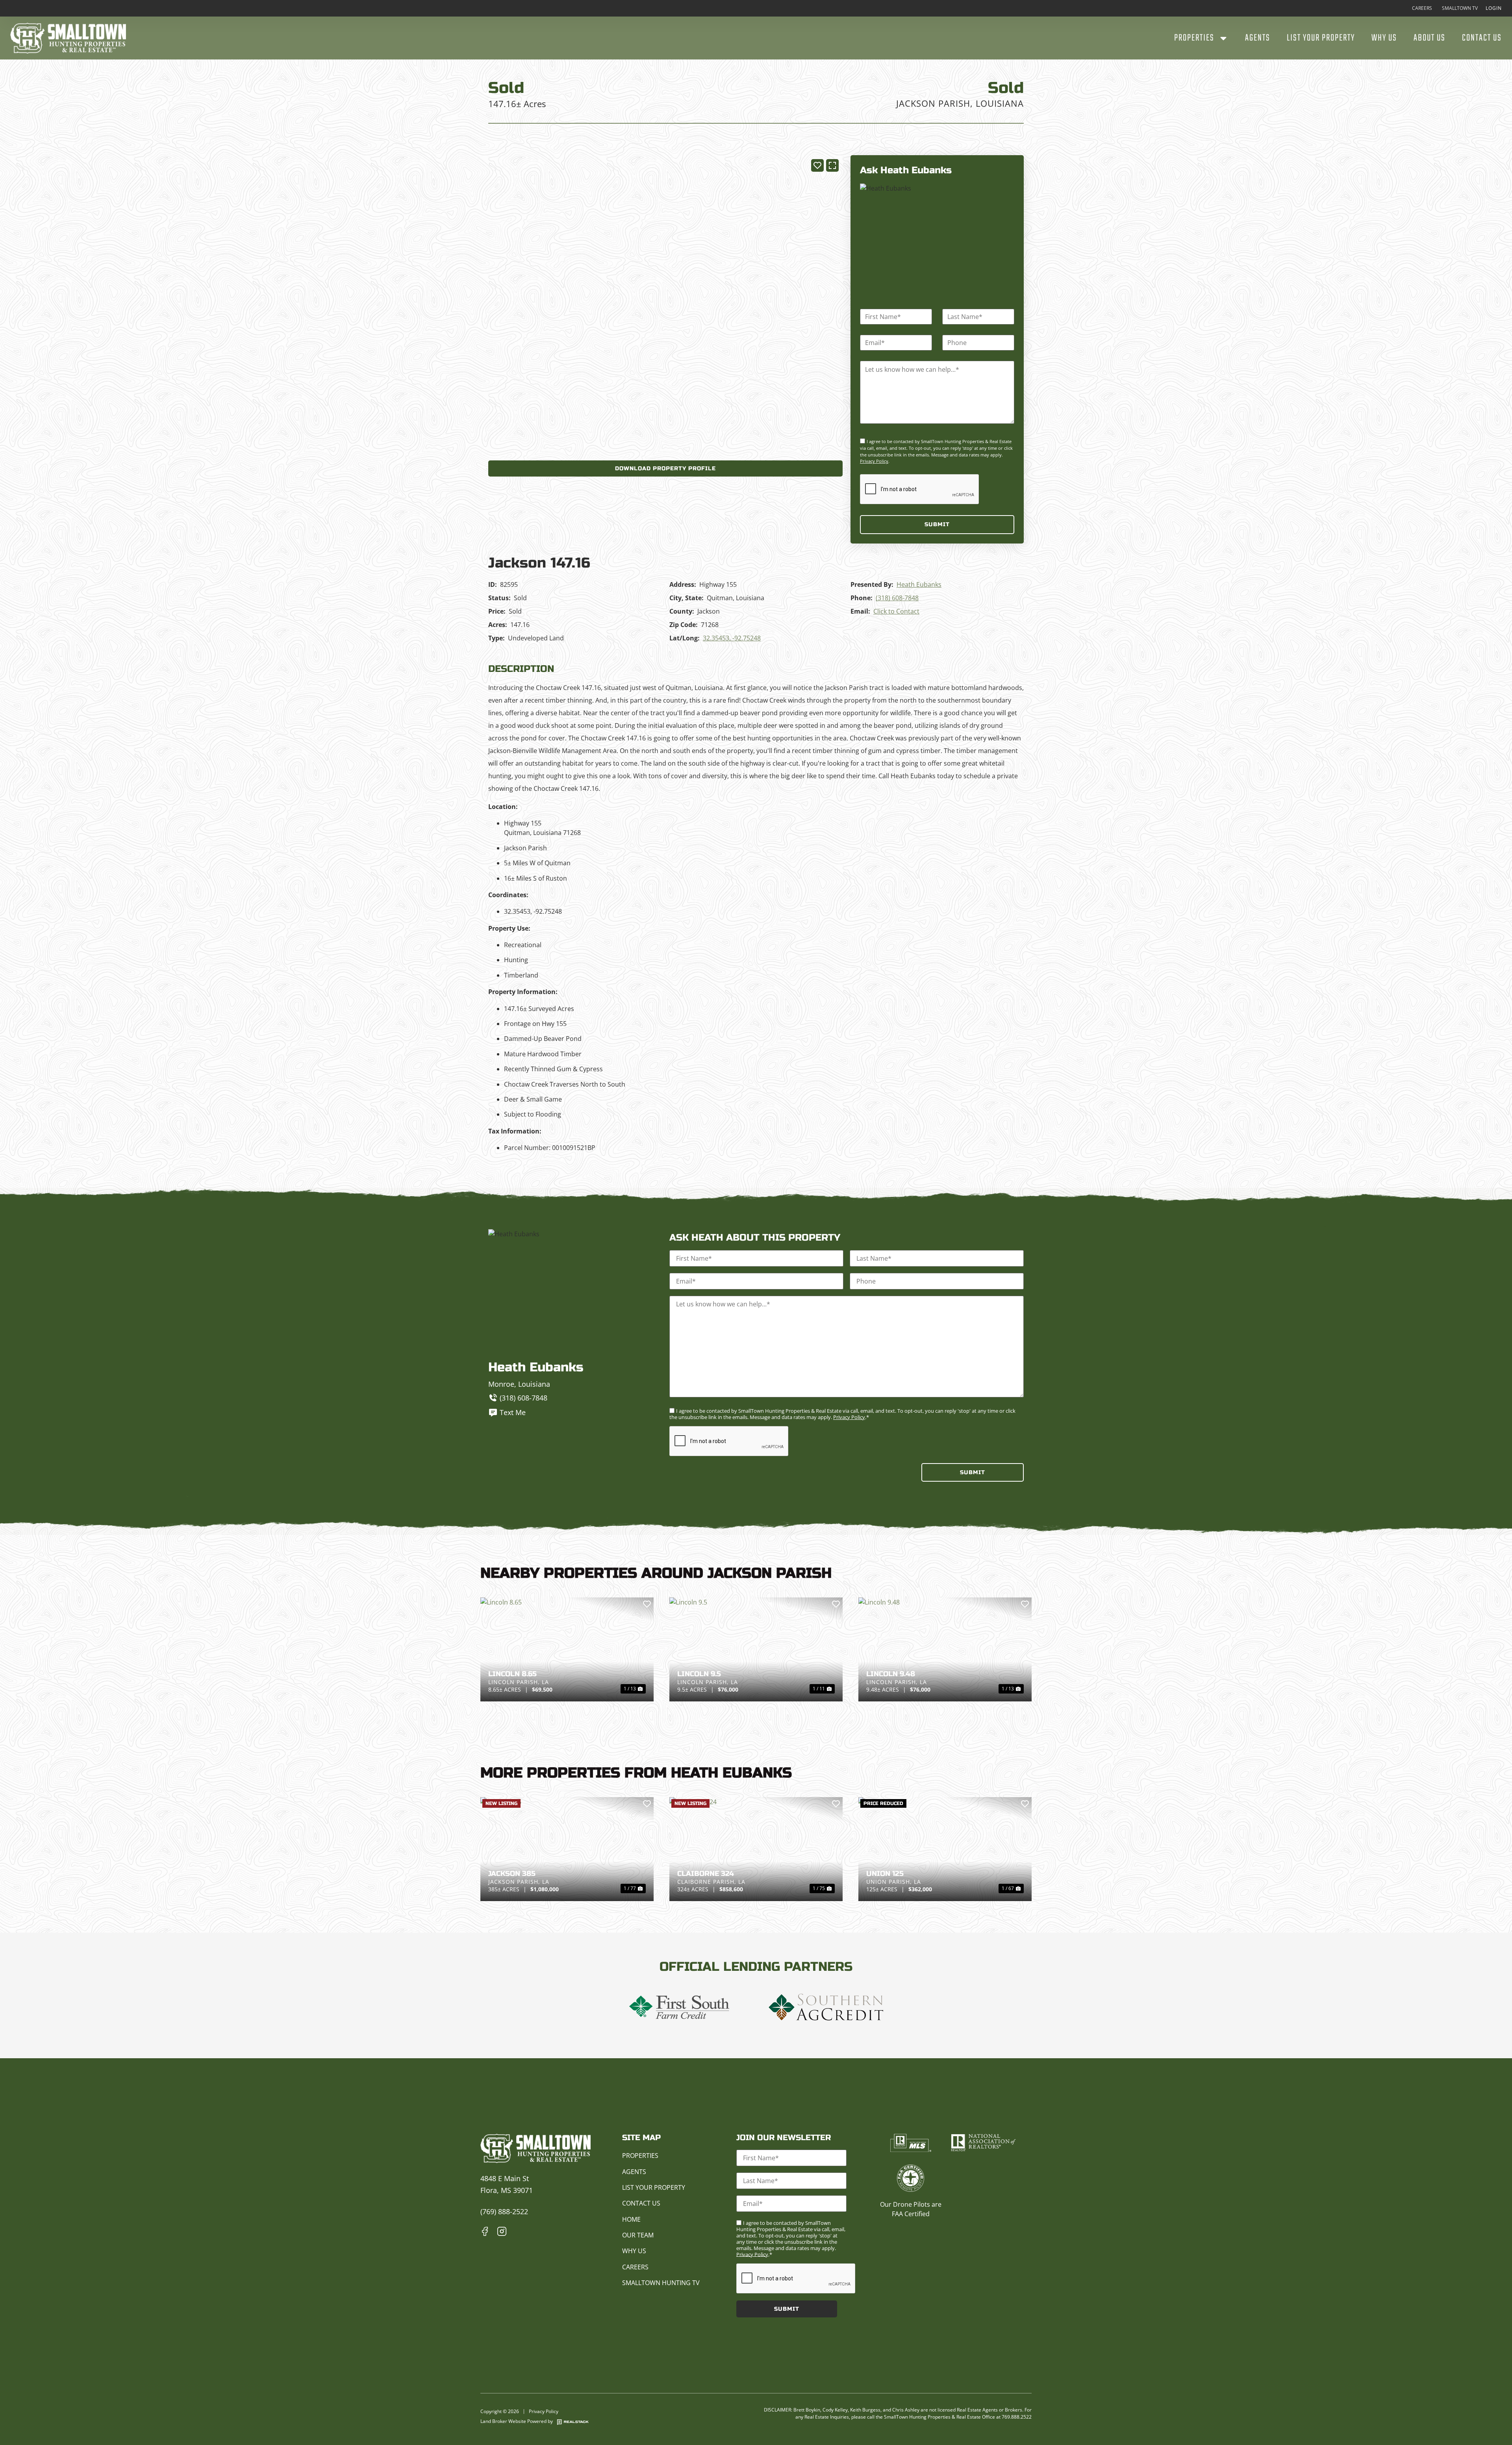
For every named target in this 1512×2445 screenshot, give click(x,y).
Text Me (513, 1412)
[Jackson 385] (567, 1849)
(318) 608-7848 (897, 598)
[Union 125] (945, 1849)
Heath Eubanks (919, 584)
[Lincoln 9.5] (756, 1649)
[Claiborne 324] (756, 1849)
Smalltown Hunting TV (661, 2283)
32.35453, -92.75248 (732, 638)
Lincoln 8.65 (512, 1674)
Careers (1422, 8)
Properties (1194, 38)
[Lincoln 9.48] (945, 1649)
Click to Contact (896, 611)
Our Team (638, 2235)
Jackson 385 (512, 1874)
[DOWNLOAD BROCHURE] (665, 468)
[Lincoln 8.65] (567, 1649)
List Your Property (1321, 38)
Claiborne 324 (706, 1874)
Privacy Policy (874, 461)
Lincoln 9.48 (891, 1674)
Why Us (1384, 38)
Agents (1258, 38)
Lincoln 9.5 (699, 1674)
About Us (1430, 38)
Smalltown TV (1460, 8)
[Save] (817, 165)
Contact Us (1482, 38)
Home (631, 2219)
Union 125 (885, 1874)
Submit (937, 524)
